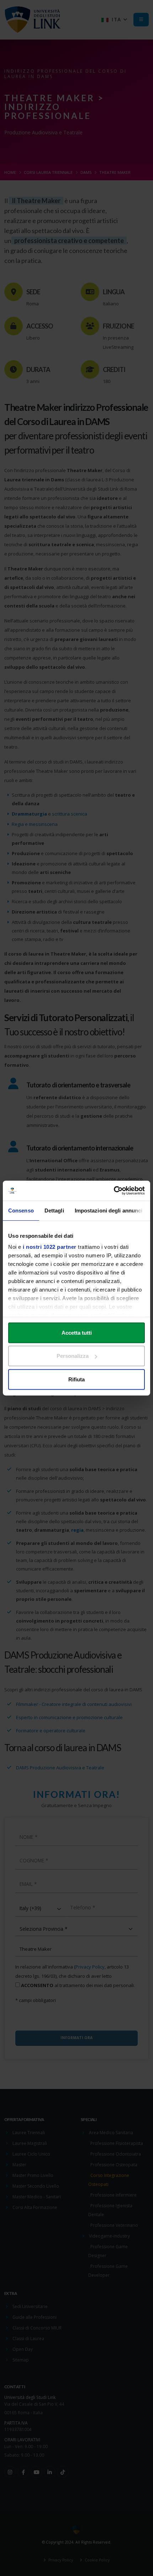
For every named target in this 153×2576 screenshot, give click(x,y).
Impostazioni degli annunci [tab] (109, 1210)
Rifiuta (76, 1379)
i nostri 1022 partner (50, 1247)
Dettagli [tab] (54, 1210)
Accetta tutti (77, 1332)
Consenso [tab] (21, 1210)
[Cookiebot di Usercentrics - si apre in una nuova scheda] (114, 1191)
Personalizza (73, 1356)
